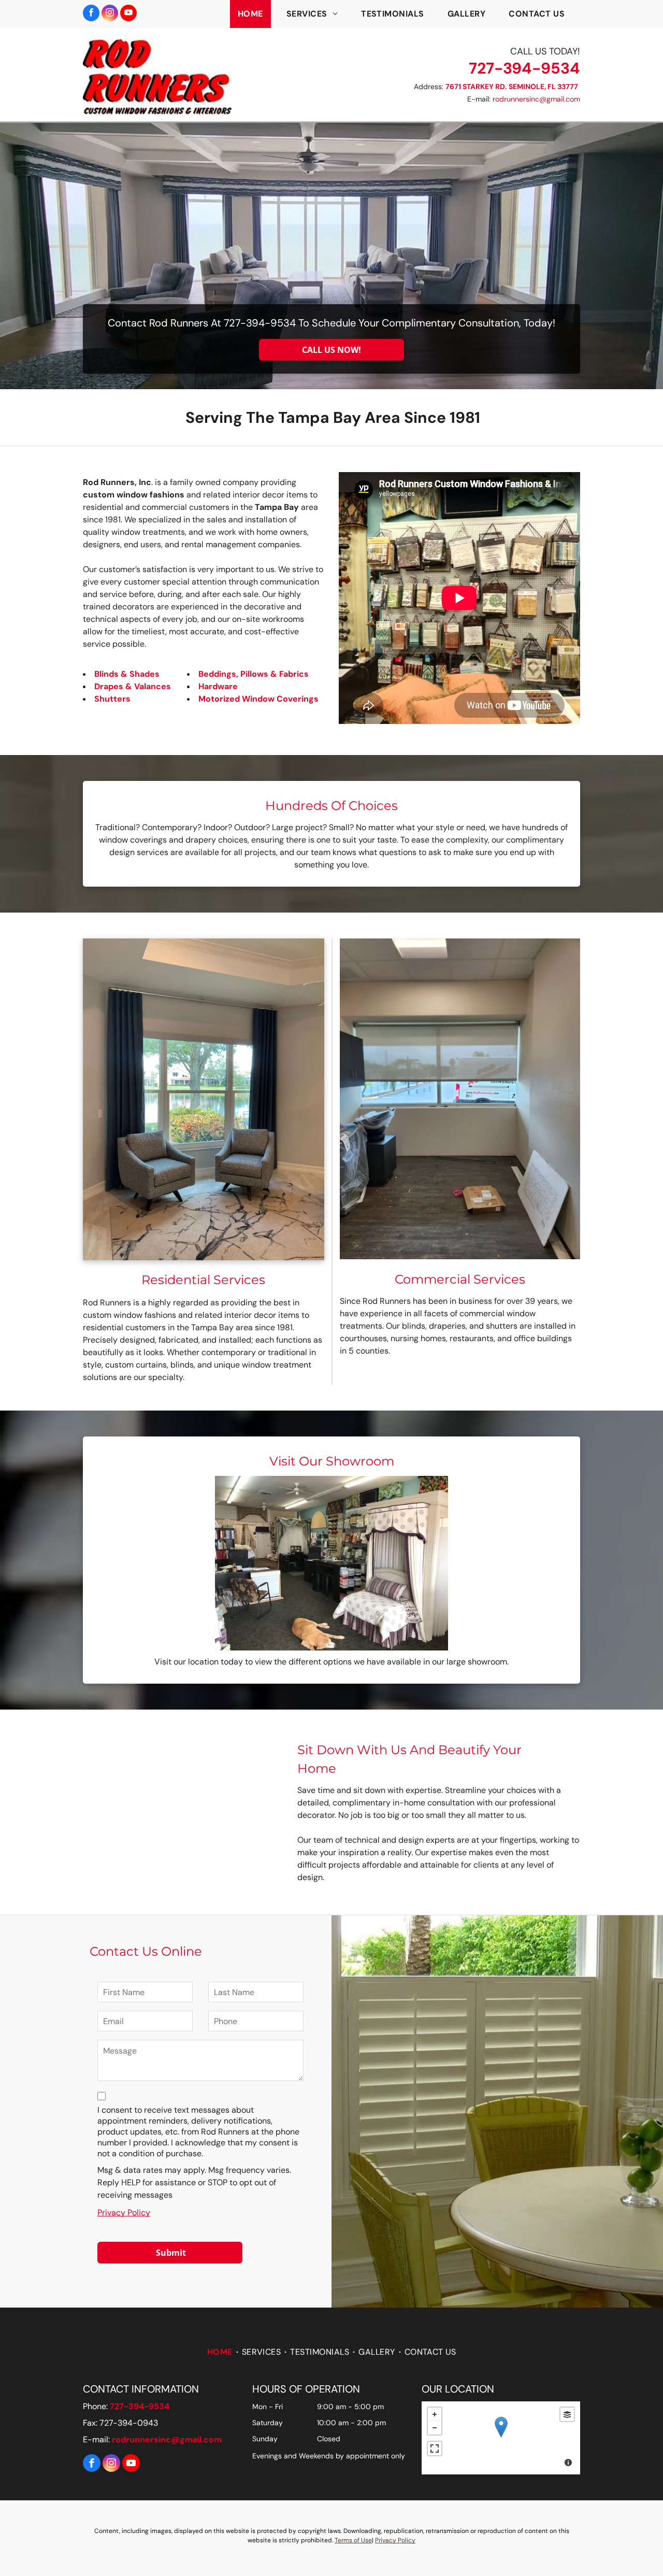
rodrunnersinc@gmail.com (536, 99)
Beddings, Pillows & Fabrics (254, 674)
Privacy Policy (124, 2212)
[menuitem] (254, 14)
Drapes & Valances (133, 686)
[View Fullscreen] (435, 2449)
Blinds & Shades (127, 674)
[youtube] (128, 14)
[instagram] (110, 14)
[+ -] (501, 2438)
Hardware (218, 686)
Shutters (112, 699)
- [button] (435, 2428)
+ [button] (435, 2414)
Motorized (219, 699)
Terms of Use (353, 2540)
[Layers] (567, 2414)
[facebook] (91, 14)
